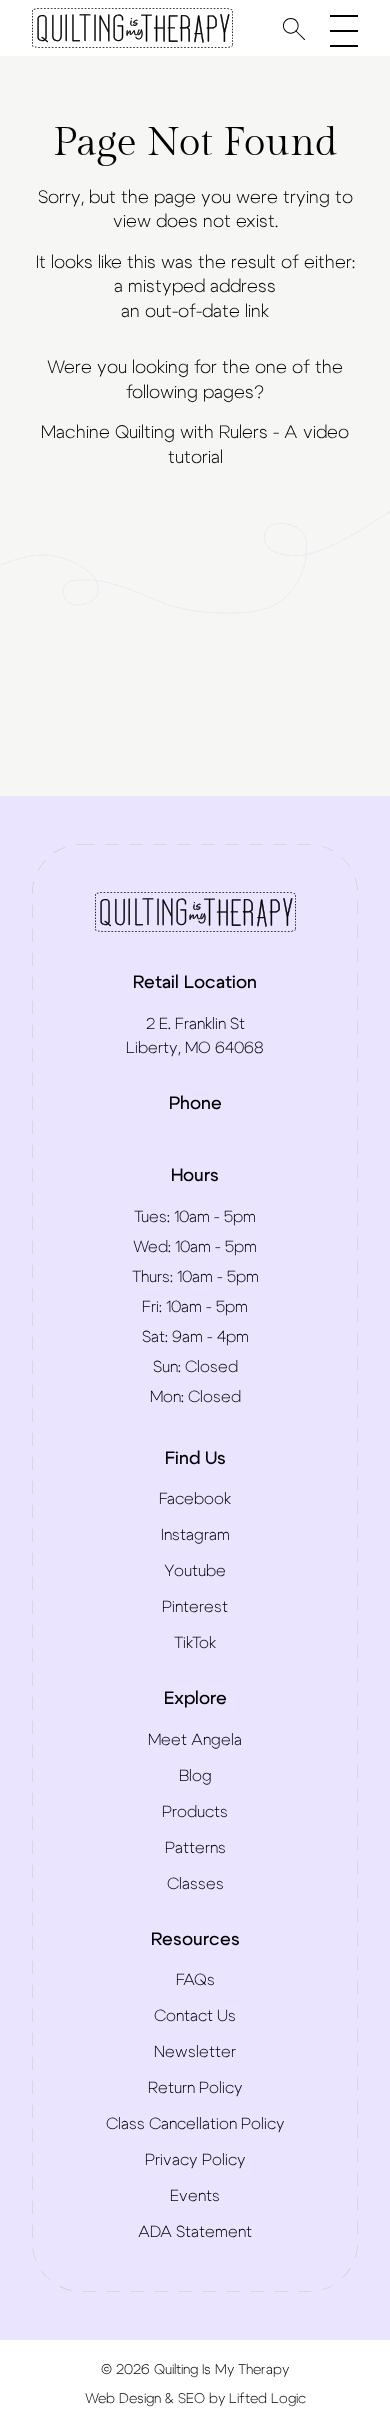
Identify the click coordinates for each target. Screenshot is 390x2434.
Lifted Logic (267, 2399)
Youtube (195, 1571)
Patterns (195, 1848)
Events (195, 2196)
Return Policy (195, 2088)
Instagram (195, 1535)
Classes (195, 1884)
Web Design (123, 2399)
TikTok (195, 1643)
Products (195, 1812)
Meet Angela (195, 1740)
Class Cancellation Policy (195, 2124)
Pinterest (195, 1607)
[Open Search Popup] (294, 28)
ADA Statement (195, 2232)
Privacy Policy (195, 2160)
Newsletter (195, 2052)
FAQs (195, 1980)
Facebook (195, 1499)
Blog (195, 1776)
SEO (191, 2399)
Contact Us (195, 2016)
